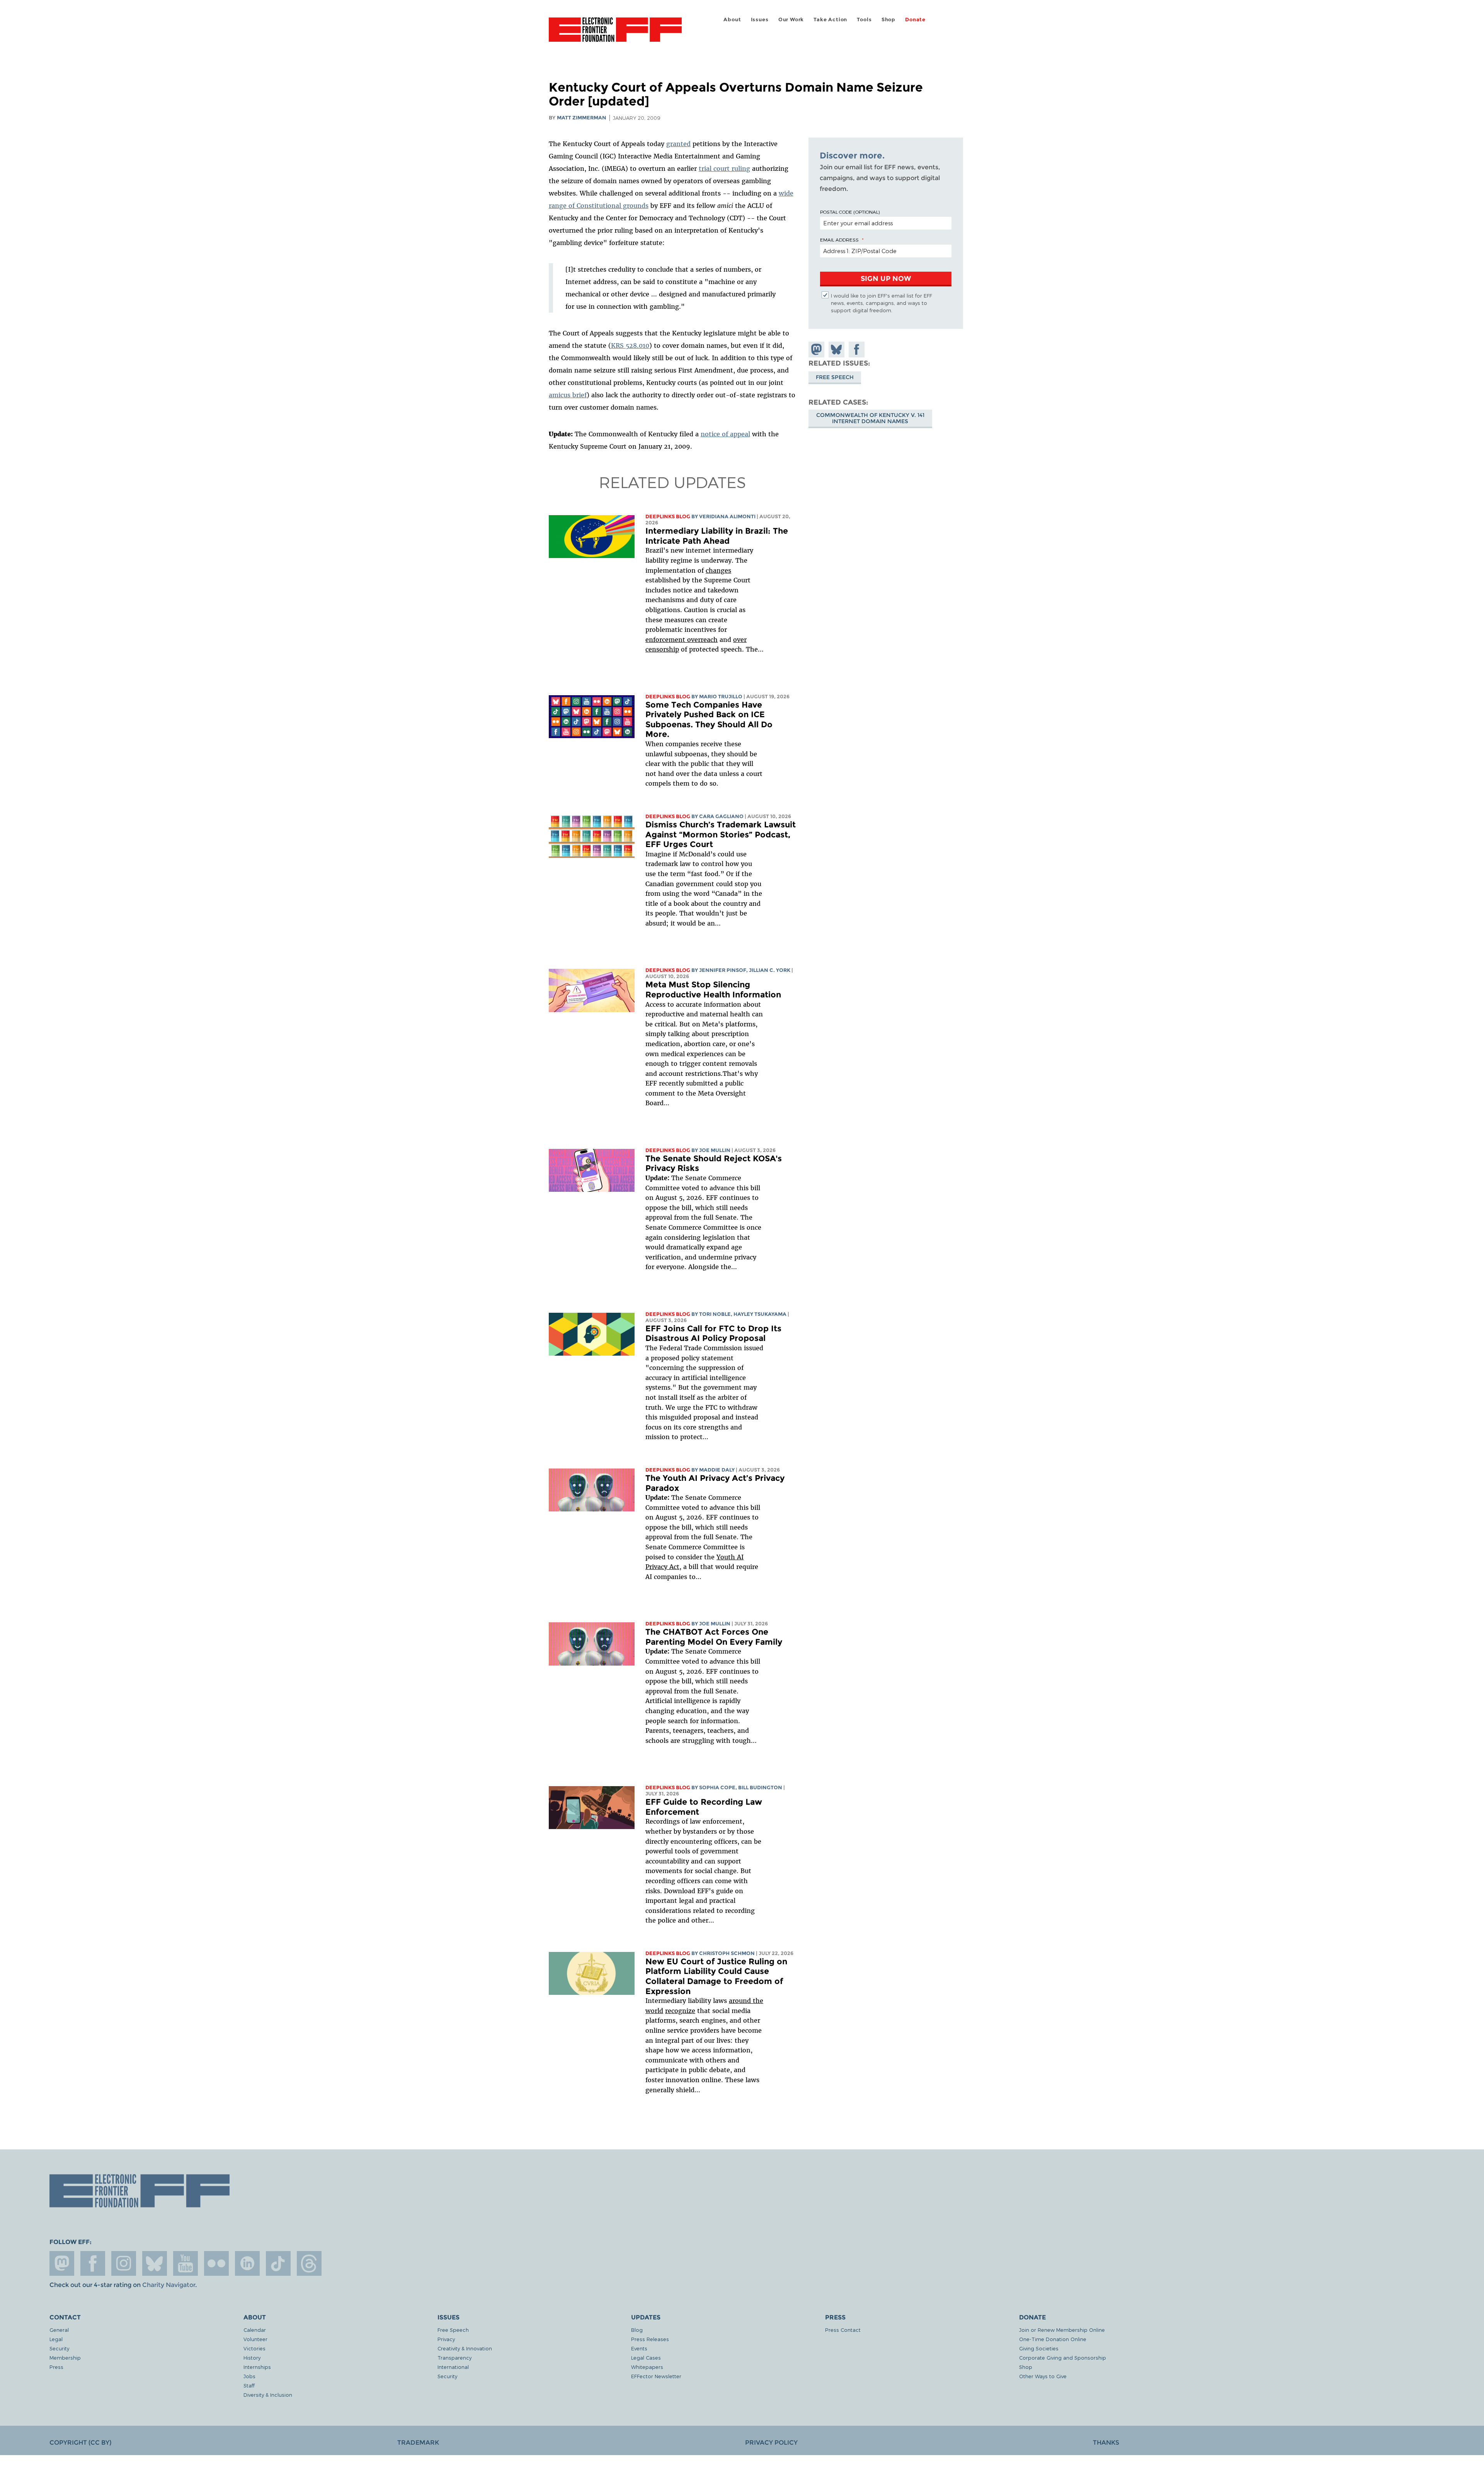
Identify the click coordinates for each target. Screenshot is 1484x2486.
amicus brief (568, 395)
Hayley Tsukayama (760, 1314)
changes (718, 570)
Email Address (839, 240)
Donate (915, 20)
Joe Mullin (715, 1150)
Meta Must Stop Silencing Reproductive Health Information (713, 989)
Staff (249, 2385)
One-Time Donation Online (1053, 2339)
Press (56, 2367)
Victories (254, 2348)
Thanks (1106, 2443)
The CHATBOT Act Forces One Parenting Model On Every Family (714, 1637)
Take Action (830, 20)
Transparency (454, 2358)
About (732, 20)
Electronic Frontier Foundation (615, 34)
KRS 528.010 (630, 345)
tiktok (278, 2263)
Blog (637, 2330)
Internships (257, 2367)
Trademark (418, 2443)
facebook (93, 2263)
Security (59, 2348)
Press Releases (650, 2339)
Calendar (255, 2330)
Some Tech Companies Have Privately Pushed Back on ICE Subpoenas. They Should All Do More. (709, 720)
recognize (680, 2011)
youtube (185, 2263)
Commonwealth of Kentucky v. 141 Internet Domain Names (870, 418)
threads (309, 2263)
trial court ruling (724, 168)
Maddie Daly (717, 1470)
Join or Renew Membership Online (1062, 2330)
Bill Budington (760, 1788)
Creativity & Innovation (465, 2348)
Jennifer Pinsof (723, 970)
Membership (65, 2358)
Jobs (249, 2376)
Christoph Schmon (727, 1953)
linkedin (247, 2263)
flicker (216, 2263)
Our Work (791, 20)
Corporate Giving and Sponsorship (1063, 2358)
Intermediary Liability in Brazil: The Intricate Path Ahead (717, 536)
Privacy (446, 2339)
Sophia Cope (717, 1788)
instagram (124, 2263)
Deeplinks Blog (668, 516)
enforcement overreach (682, 640)
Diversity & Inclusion (268, 2395)
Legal (56, 2339)
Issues (760, 20)
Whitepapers (647, 2367)
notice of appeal (725, 434)
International (453, 2367)
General (59, 2330)
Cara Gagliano (721, 816)
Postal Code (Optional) (850, 212)
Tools (864, 20)
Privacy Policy (771, 2443)
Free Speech (835, 377)
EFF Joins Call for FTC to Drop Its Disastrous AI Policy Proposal (713, 1333)
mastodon (62, 2263)
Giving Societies (1039, 2348)
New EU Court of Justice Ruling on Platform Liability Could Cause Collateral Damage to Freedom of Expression (716, 1976)
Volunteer (255, 2339)
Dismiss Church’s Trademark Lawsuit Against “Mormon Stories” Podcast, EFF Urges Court (721, 834)
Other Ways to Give (1043, 2376)
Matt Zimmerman (582, 118)
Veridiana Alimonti (727, 516)
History (252, 2358)
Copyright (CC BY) (80, 2443)
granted (678, 144)
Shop (888, 20)
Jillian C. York (770, 970)
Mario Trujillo (721, 697)
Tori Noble (715, 1314)
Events (639, 2348)
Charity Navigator (169, 2285)
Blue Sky (155, 2263)
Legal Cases (646, 2358)
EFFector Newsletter (656, 2376)
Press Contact (843, 2330)
